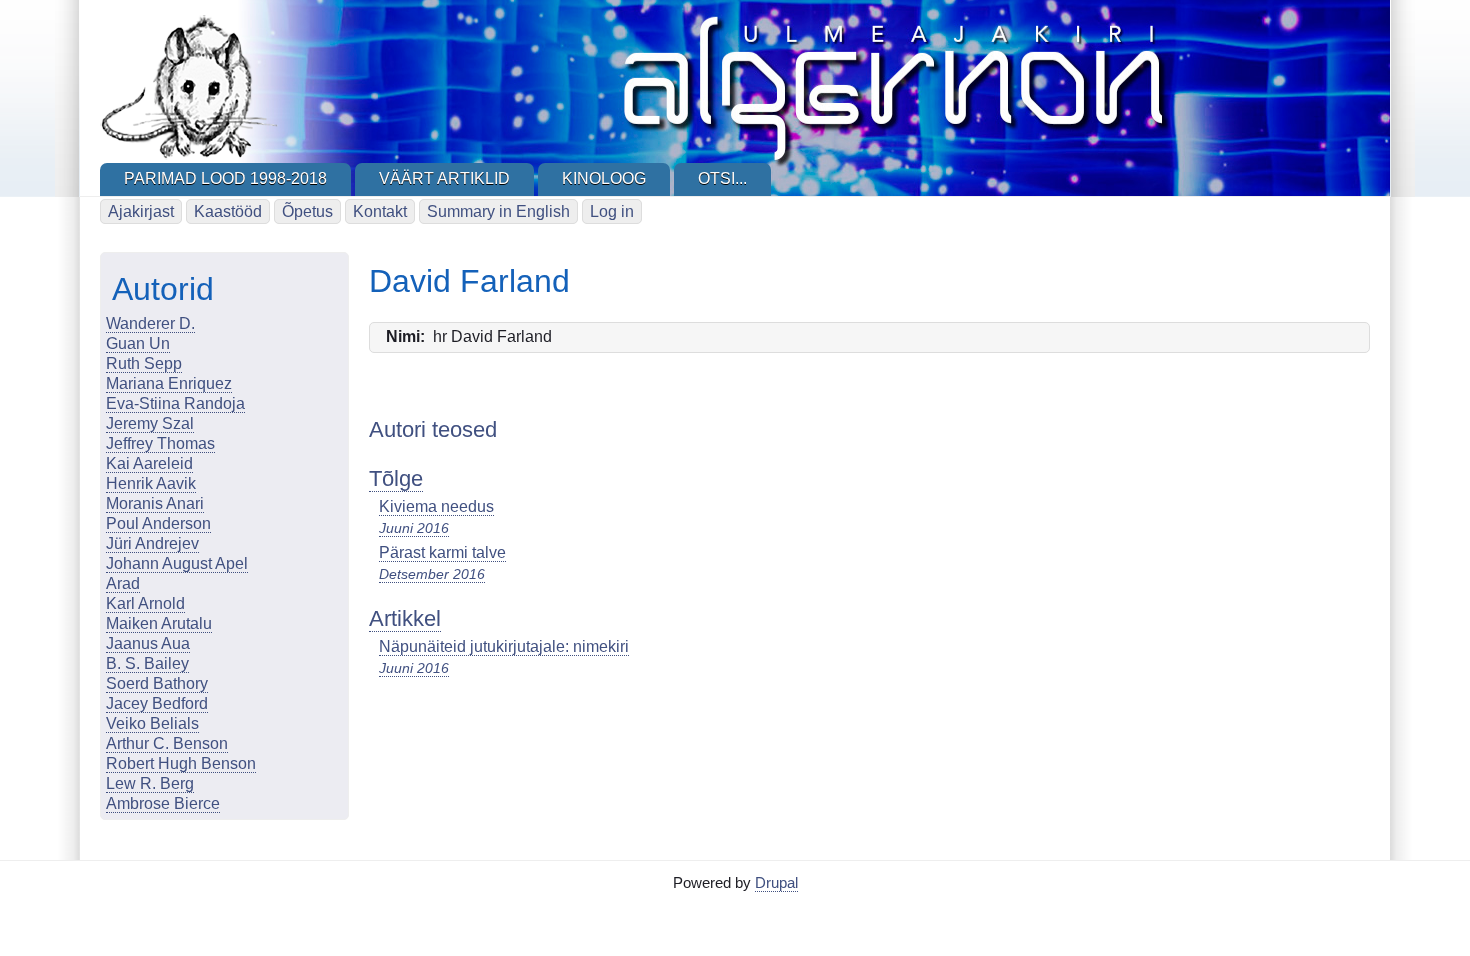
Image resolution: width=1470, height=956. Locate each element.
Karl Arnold (145, 603)
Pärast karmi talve (442, 552)
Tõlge (396, 478)
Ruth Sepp (144, 363)
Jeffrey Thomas (160, 443)
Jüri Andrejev (152, 543)
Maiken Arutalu (159, 623)
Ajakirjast (141, 211)
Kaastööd (228, 211)
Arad (123, 583)
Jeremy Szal (150, 423)
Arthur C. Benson (167, 743)
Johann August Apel (177, 563)
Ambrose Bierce (163, 803)
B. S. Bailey (147, 663)
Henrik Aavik (151, 483)
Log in (612, 211)
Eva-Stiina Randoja (175, 403)
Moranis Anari (155, 503)
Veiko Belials (152, 723)
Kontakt (380, 211)
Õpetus (307, 211)
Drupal (776, 882)
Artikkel (405, 618)
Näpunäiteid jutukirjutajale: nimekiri (504, 646)
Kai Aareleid (149, 463)
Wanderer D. (150, 323)
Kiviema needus (436, 506)
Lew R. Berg (150, 783)
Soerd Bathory (157, 683)
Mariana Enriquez (169, 383)
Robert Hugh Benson (181, 763)
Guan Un (138, 343)
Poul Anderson (158, 523)
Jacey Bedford (157, 703)
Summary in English (498, 211)
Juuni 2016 (414, 528)
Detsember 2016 (432, 574)
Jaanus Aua (148, 643)
